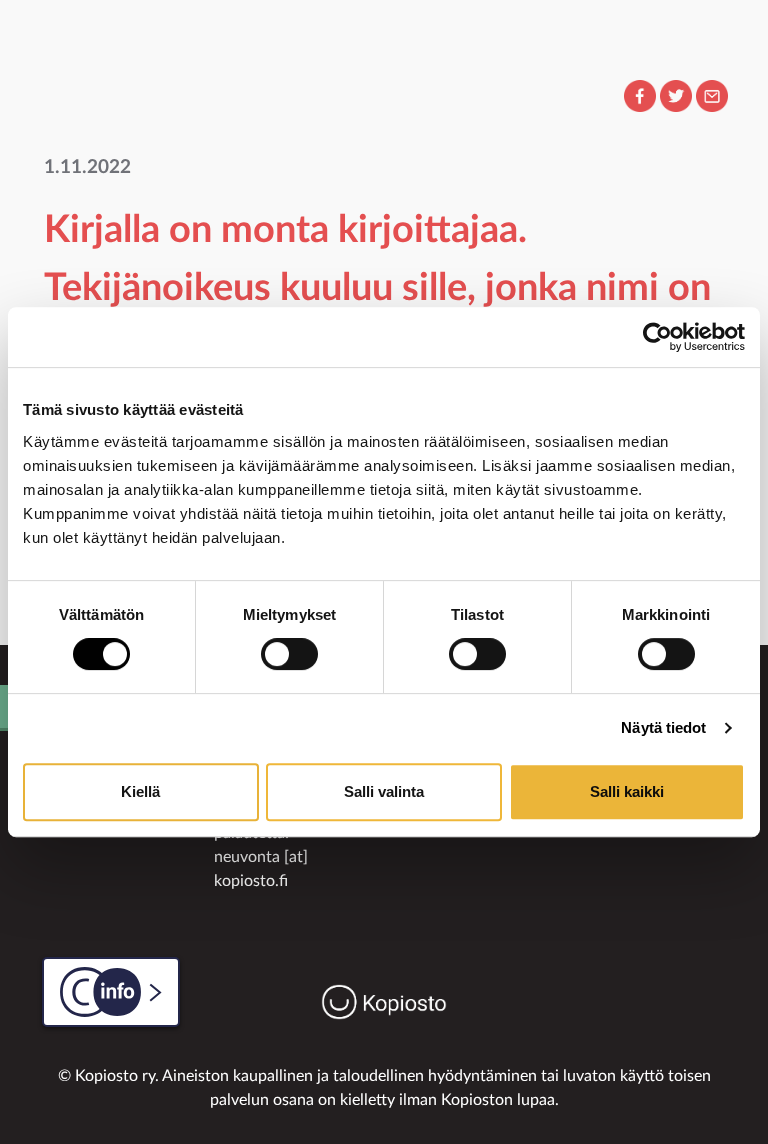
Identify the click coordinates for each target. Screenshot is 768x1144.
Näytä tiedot (663, 727)
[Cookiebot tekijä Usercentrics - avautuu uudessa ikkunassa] (657, 337)
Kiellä (140, 791)
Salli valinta (384, 791)
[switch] (289, 654)
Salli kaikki (627, 791)
